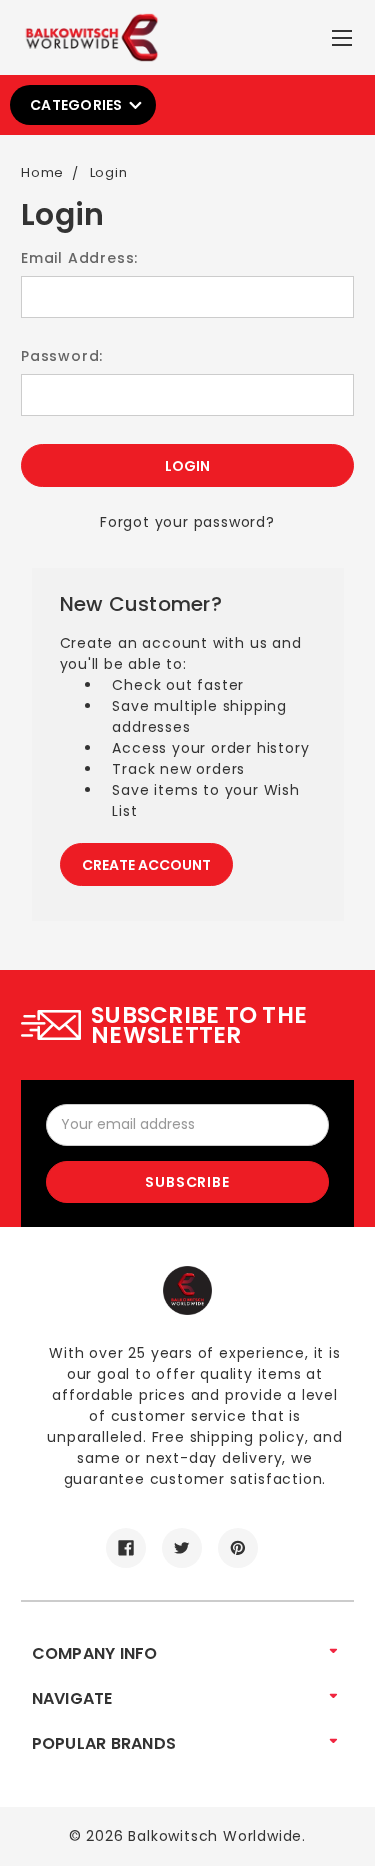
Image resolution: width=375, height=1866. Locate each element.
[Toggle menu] (344, 33)
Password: (62, 356)
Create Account (146, 865)
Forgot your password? (187, 522)
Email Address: (79, 258)
